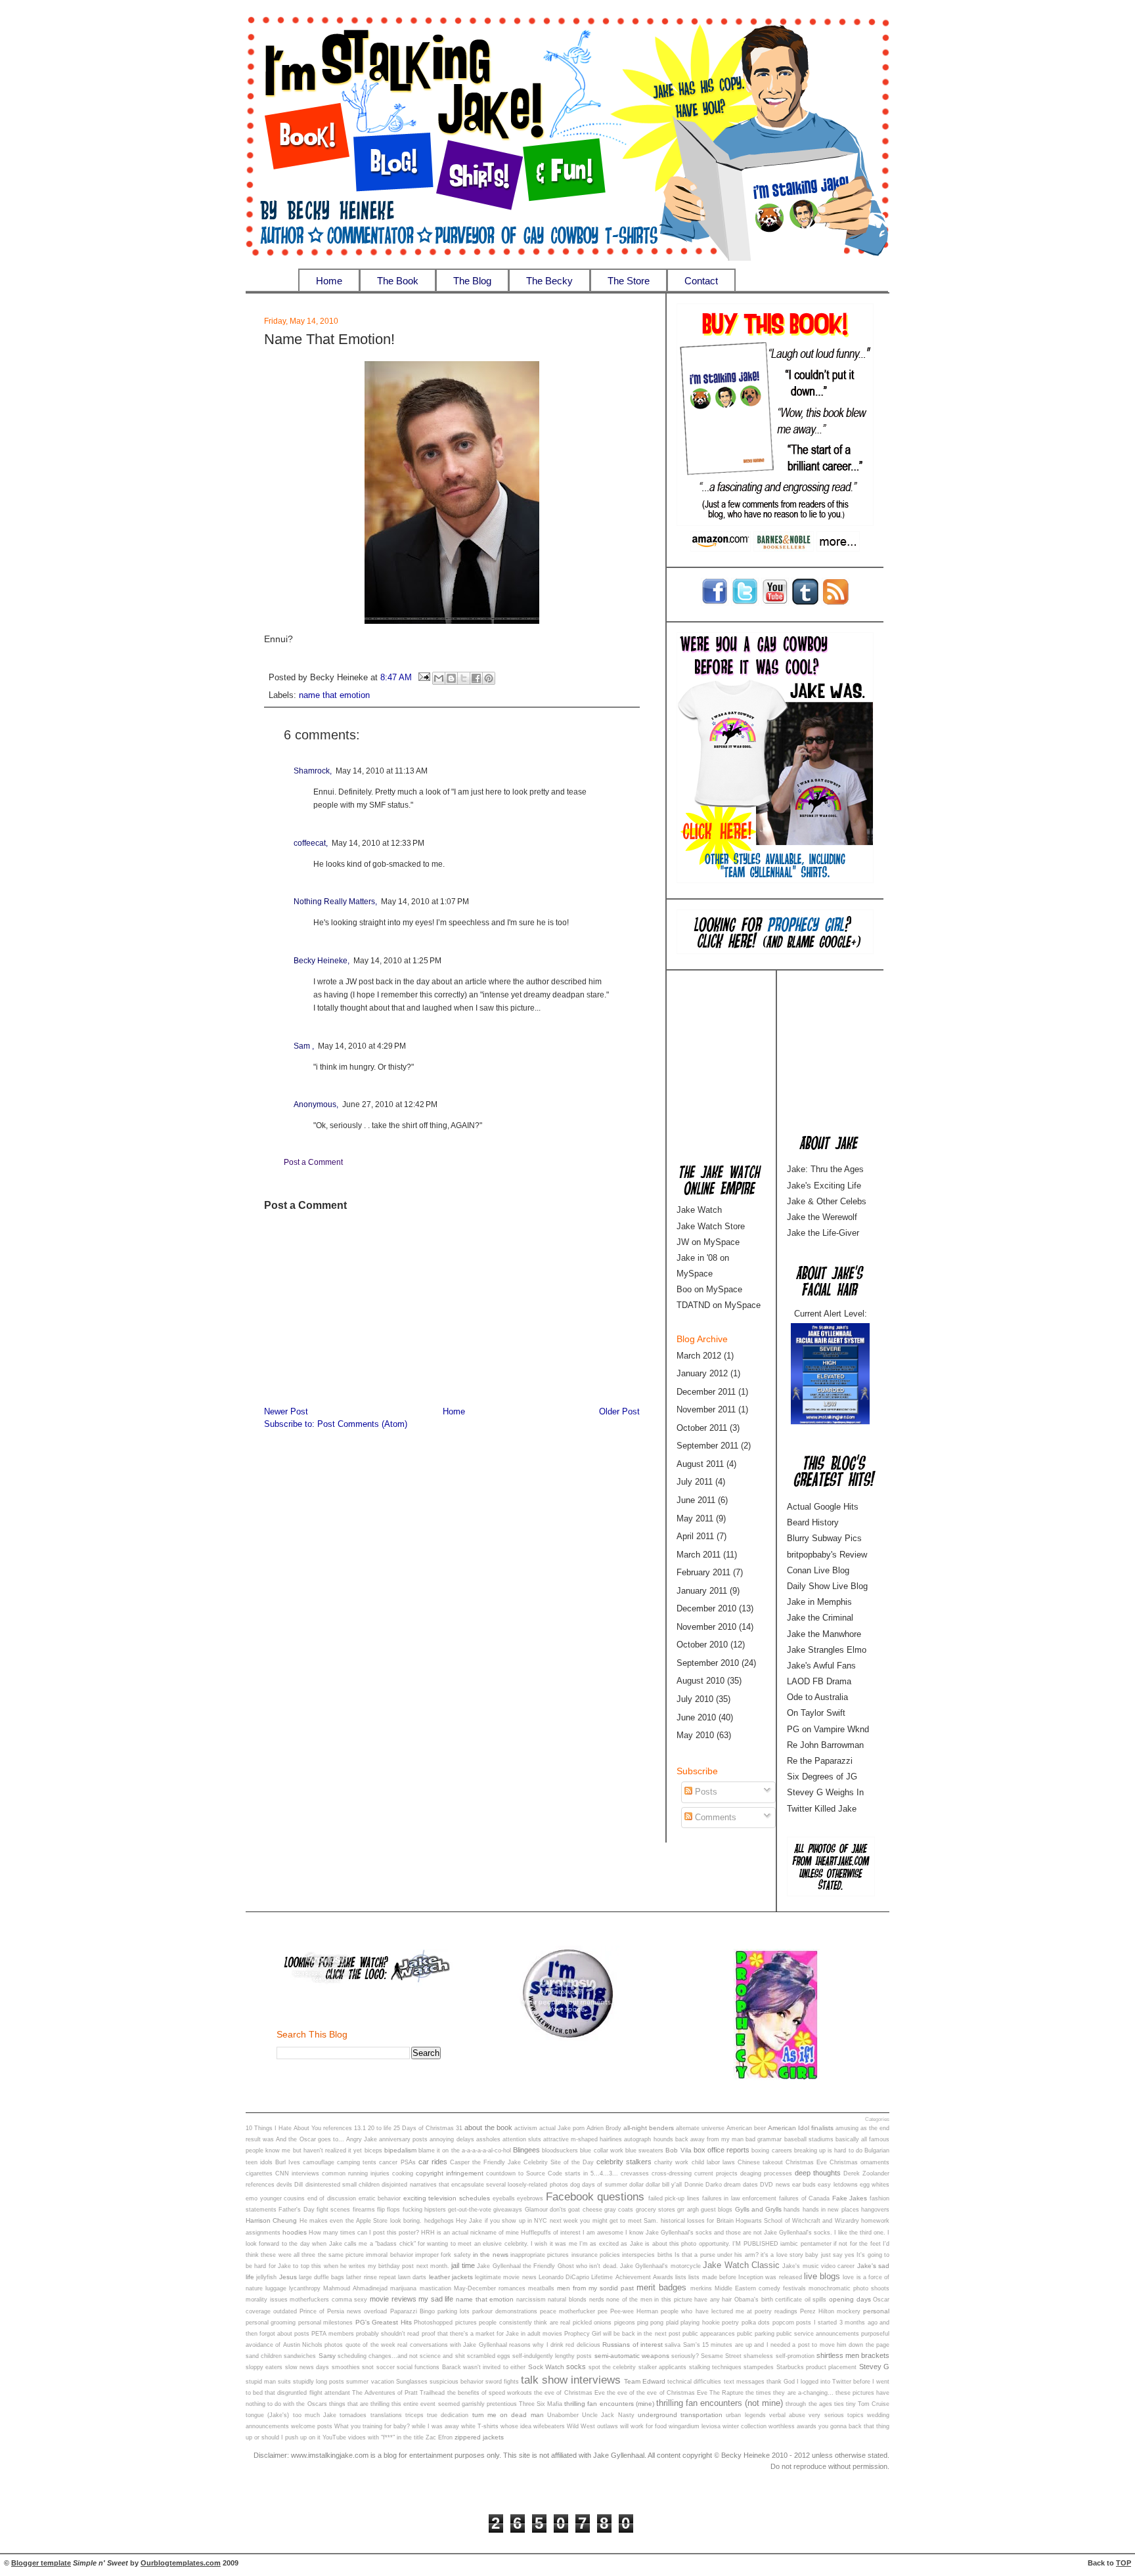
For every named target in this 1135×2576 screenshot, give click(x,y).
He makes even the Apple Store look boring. (361, 2221)
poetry (730, 2323)
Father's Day (296, 2210)
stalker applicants (662, 2367)
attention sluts (522, 2139)
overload (375, 2311)
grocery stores (656, 2210)
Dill (299, 2185)
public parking (756, 2334)
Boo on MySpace (709, 1289)
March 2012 (699, 1356)
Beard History (813, 1522)
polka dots (756, 2323)
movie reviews (393, 2299)
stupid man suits (268, 2382)
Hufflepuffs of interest (551, 2233)
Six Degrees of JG (822, 1777)
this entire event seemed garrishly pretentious (454, 2404)
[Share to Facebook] (476, 678)
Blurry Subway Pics (824, 1538)
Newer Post (286, 1412)
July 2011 (695, 1482)
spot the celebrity (612, 2367)
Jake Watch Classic (741, 2265)
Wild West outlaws (592, 2426)
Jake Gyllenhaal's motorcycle (660, 2266)
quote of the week (370, 2345)
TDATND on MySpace (719, 1305)
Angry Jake (362, 2139)
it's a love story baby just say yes (808, 2255)
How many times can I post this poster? (364, 2233)
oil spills (816, 2300)
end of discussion (332, 2198)
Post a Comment (313, 1162)
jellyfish (266, 2277)
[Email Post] (424, 678)
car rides (433, 2162)
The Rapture (726, 2393)
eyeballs (504, 2198)
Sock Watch (546, 2367)
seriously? (685, 2356)
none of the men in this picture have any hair (669, 2300)
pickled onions (592, 2323)
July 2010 (695, 1699)
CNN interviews (297, 2173)
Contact (701, 281)
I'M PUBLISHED (755, 2244)
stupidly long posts (319, 2382)
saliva (673, 2345)
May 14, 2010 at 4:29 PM (362, 1046)
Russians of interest (633, 2345)
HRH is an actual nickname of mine (470, 2233)
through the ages (809, 2404)
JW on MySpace (708, 1242)
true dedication (448, 2415)
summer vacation (370, 2382)
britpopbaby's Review (827, 1555)
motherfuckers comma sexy (328, 2300)
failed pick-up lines (674, 2198)
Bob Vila (678, 2150)
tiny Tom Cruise (868, 2404)
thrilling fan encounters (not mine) (720, 2403)
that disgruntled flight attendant (307, 2393)
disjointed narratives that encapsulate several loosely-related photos (475, 2185)
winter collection (745, 2426)
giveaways (508, 2210)
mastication (435, 2288)
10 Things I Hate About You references (299, 2128)
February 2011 (703, 1572)
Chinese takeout (760, 2162)
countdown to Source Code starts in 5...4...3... (552, 2173)
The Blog (472, 281)
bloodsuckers (560, 2150)
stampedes (759, 2367)
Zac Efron (439, 2437)
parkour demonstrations (505, 2311)
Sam (303, 1046)
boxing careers (771, 2150)
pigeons (625, 2323)
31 (459, 2128)
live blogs (822, 2276)
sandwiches (300, 2356)
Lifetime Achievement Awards (632, 2277)
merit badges (661, 2287)
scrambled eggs (489, 2356)
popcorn (783, 2323)
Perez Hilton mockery (830, 2311)
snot (368, 2367)
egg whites (875, 2185)
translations (386, 2415)
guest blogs (717, 2210)
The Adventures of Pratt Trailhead (399, 2393)
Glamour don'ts (545, 2210)
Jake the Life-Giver (823, 1233)
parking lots (454, 2311)
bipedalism (400, 2150)
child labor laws (713, 2162)
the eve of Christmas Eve (569, 2393)
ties (839, 2404)
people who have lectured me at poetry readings (729, 2311)
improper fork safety (443, 2255)
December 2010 (706, 1608)
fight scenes (333, 2210)
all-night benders (649, 2128)
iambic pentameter (806, 2244)
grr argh (688, 2210)
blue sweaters (644, 2150)
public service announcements (818, 2334)
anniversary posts (403, 2139)
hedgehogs (439, 2221)
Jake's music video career (818, 2266)
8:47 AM (396, 678)
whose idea (516, 2426)
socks (576, 2367)
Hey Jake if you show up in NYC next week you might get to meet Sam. (557, 2221)
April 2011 (695, 1536)
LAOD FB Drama (819, 1681)
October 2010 (702, 1645)
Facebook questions (595, 2196)
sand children (264, 2356)
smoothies (346, 2367)
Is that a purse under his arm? (717, 2255)
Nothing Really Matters (334, 902)
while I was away (435, 2426)
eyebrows (530, 2198)
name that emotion (334, 695)
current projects (716, 2173)
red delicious (583, 2345)
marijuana (403, 2288)
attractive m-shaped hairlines (583, 2139)
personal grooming (271, 2323)
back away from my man (710, 2139)
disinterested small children (343, 2185)
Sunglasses (412, 2382)
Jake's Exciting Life (824, 1186)
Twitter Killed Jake (822, 1809)
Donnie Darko (703, 2185)
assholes (488, 2139)
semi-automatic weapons (632, 2356)
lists (681, 2277)
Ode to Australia (817, 1697)
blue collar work (601, 2150)
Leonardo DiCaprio (564, 2277)
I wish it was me (554, 2244)
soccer (386, 2367)
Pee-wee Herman (634, 2311)
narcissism (531, 2300)
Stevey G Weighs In (825, 1792)
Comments (714, 1817)
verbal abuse (787, 2415)
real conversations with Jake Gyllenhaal (452, 2345)
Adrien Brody (604, 2128)
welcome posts (312, 2426)
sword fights (502, 2382)
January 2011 (702, 1591)
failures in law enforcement (740, 2198)
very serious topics (836, 2415)
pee (603, 2311)
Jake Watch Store (711, 1226)
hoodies (295, 2232)
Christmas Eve (806, 2162)
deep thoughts (818, 2173)
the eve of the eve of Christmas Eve (657, 2393)
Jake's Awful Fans (821, 1666)
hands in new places (831, 2210)
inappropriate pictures (540, 2255)
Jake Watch (699, 1210)
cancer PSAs (397, 2162)
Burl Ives (288, 2162)
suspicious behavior (456, 2382)
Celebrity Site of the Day (559, 2162)
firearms (364, 2210)
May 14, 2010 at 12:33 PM (378, 843)
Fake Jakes (850, 2198)
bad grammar (764, 2139)
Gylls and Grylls (759, 2209)
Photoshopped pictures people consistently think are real (492, 2323)
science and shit (442, 2356)
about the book (488, 2128)
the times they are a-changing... (790, 2393)
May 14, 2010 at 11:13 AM (382, 771)
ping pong (650, 2323)
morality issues (267, 2300)
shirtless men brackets (853, 2355)
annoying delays (452, 2139)
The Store (629, 281)
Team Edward (645, 2381)
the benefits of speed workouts (490, 2393)
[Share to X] (464, 678)
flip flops (389, 2210)
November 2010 (706, 1627)
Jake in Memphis (819, 1602)
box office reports (722, 2150)
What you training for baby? (372, 2426)
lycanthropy (305, 2288)
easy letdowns (837, 2185)
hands (792, 2210)
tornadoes (353, 2415)
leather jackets (451, 2277)
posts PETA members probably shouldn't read (357, 2334)
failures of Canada (804, 2198)
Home (329, 281)
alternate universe (700, 2128)
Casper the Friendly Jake (485, 2162)
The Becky (549, 281)
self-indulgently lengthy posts (552, 2356)
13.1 (360, 2128)
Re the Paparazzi (820, 1761)
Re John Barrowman (825, 1745)
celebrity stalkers (624, 2162)
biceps (373, 2150)
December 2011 (706, 1392)
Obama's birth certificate (768, 2300)
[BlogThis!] (451, 678)
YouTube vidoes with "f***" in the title (373, 2437)
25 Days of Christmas (424, 2128)
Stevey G (874, 2367)
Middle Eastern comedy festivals (760, 2288)
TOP (1124, 2563)
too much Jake (315, 2415)
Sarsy (327, 2356)
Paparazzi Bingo (412, 2311)
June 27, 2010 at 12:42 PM (390, 1104)
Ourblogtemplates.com (181, 2563)
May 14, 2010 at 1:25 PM (397, 961)
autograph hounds (648, 2139)
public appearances (709, 2334)
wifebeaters (549, 2426)
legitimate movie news (505, 2277)
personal (876, 2311)
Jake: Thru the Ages (825, 1169)
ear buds (804, 2185)
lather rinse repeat (371, 2277)
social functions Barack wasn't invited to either (461, 2367)
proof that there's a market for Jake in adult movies (492, 2334)
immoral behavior (389, 2255)
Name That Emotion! (329, 339)
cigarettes (259, 2173)
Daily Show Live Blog (827, 1586)
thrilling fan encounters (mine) (609, 2404)
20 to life (380, 2128)
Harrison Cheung (271, 2220)
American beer (746, 2128)
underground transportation (680, 2415)
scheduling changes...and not (378, 2356)
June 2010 (696, 1717)
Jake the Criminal (820, 1618)
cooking (403, 2173)
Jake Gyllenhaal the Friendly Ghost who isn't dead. (547, 2266)
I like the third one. (860, 2233)
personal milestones (325, 2323)
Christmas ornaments (859, 2162)
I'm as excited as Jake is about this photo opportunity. (655, 2244)
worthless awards (792, 2426)
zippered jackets (479, 2437)
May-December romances (490, 2288)
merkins (701, 2288)
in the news (491, 2255)
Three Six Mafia (541, 2404)
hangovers (875, 2210)
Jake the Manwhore (824, 1634)
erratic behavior (380, 2198)
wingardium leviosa (695, 2426)
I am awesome (603, 2233)
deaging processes (766, 2173)
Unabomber (563, 2415)
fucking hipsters (424, 2210)
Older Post (619, 1412)
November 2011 (706, 1409)
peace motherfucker (567, 2311)
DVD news (775, 2185)
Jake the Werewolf (822, 1217)
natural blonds (567, 2300)
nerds (597, 2300)
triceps (414, 2415)
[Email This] (439, 678)
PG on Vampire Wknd (828, 1729)
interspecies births (647, 2255)
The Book (398, 281)
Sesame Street (721, 2356)
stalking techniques (715, 2367)
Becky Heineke (321, 961)
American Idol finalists (801, 2128)
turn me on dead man (508, 2415)
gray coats (619, 2210)
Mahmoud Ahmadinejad (355, 2288)
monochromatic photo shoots (849, 2288)
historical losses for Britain (697, 2221)
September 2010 (708, 1663)
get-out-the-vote (470, 2210)
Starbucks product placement (817, 2367)
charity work (671, 2162)
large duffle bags (322, 2277)
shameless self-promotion (779, 2356)
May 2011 (695, 1518)
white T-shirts (480, 2426)
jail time (463, 2265)
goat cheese (585, 2210)
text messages (744, 2382)
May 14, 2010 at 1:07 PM (425, 902)
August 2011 (700, 1464)
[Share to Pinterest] (489, 678)
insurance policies (596, 2255)
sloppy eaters (264, 2367)
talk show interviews (571, 2380)
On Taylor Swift (816, 1713)
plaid (672, 2323)
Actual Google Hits (823, 1507)
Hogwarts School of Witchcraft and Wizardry (797, 2221)
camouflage (319, 2162)
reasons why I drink (536, 2345)
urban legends (746, 2415)
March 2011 (699, 1555)
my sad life (436, 2299)
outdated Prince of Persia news (317, 2311)
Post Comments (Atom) (362, 1424)
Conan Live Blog (818, 1570)
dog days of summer (599, 2185)
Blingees (526, 2150)
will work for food (643, 2426)
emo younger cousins (275, 2198)
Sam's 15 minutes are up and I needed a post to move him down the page (786, 2345)
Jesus (288, 2277)
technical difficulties (694, 2382)
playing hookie (700, 2323)
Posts (705, 1792)
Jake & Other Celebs (827, 1201)
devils (284, 2185)
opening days (850, 2299)
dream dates (741, 2185)
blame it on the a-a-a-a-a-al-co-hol (465, 2150)
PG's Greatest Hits (384, 2322)
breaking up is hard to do (828, 2150)
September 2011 (707, 1446)
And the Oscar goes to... (310, 2139)
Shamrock (312, 771)
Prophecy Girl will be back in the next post (622, 2334)
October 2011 (702, 1428)
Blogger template (41, 2563)
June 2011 (696, 1500)
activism (526, 2128)
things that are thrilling (359, 2404)
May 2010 (695, 1735)
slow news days (307, 2367)
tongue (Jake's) (267, 2415)
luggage (276, 2288)
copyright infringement (450, 2173)
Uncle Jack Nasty (608, 2415)
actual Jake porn (562, 2128)
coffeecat (310, 843)
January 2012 (702, 1373)
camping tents (357, 2162)
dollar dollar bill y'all (656, 2185)
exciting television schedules (447, 2198)
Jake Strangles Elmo (827, 1650)
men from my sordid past (595, 2288)
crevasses (635, 2173)
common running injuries (356, 2173)
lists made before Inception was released (745, 2277)
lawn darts (412, 2277)
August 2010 (701, 1681)
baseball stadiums (809, 2139)
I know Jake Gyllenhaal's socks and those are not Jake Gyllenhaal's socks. (729, 2233)
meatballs (541, 2288)
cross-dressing (672, 2173)
